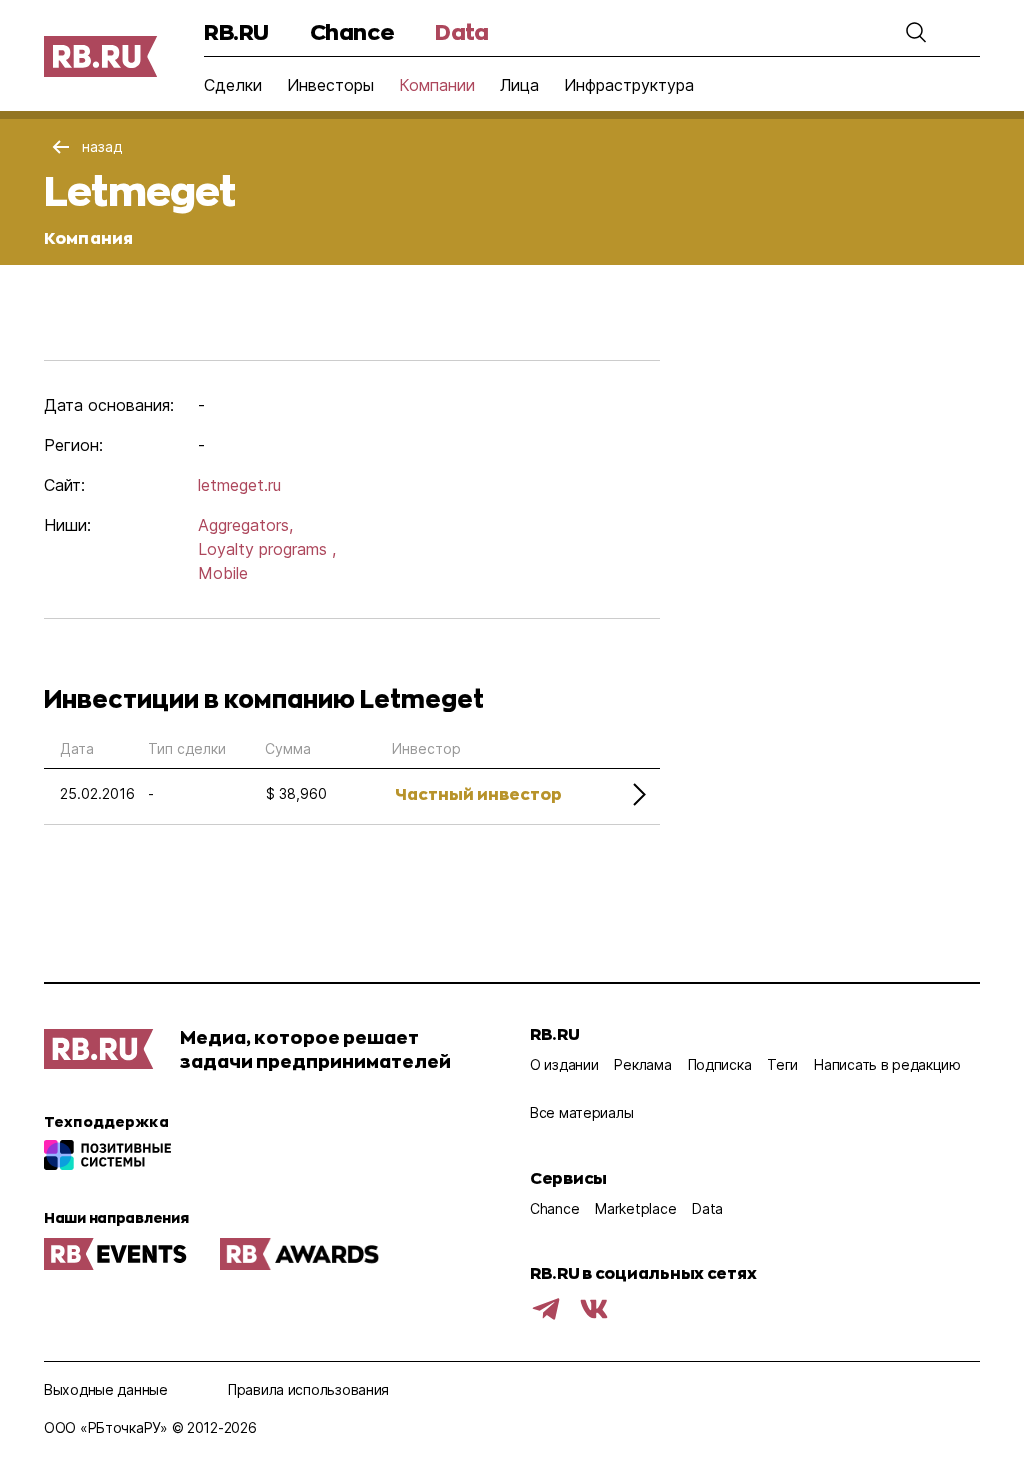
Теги (782, 1064)
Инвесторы (330, 85)
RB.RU (236, 31)
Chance (352, 31)
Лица (519, 85)
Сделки (233, 85)
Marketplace (635, 1208)
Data (461, 31)
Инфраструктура (629, 85)
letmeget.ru (239, 485)
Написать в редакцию (887, 1064)
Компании (437, 85)
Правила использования (308, 1389)
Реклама (642, 1064)
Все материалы (581, 1112)
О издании (564, 1064)
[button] (916, 32)
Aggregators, (245, 525)
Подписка (720, 1064)
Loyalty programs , (267, 549)
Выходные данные (106, 1389)
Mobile (223, 573)
